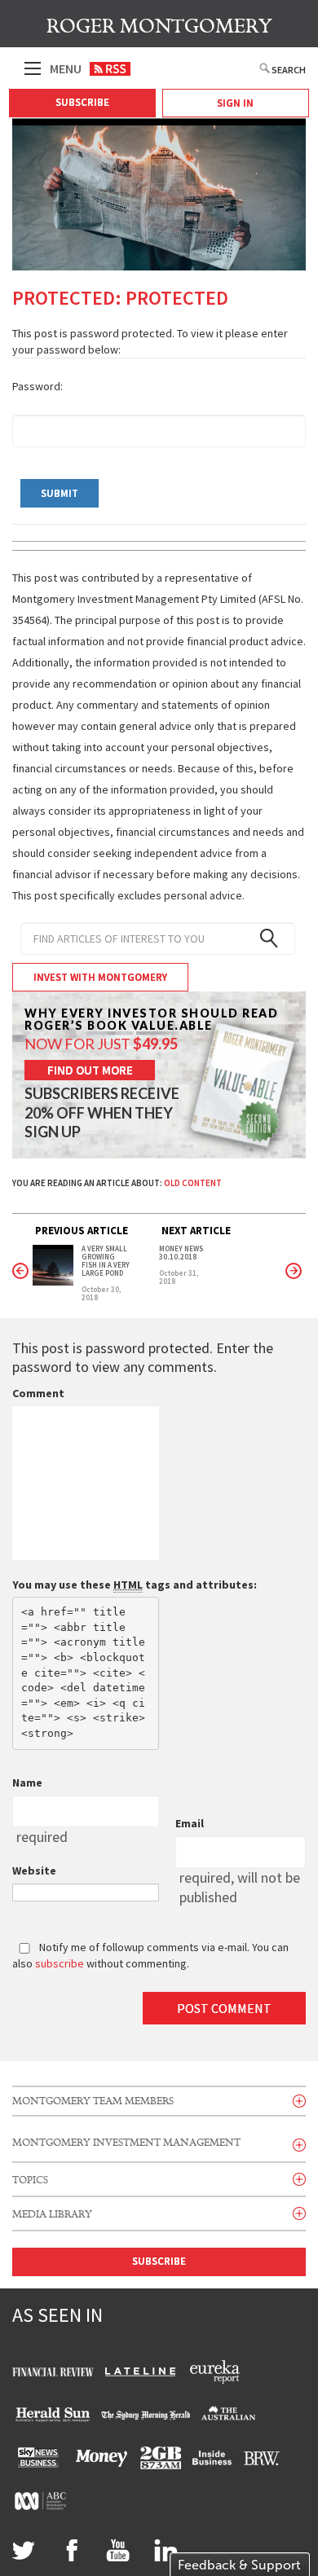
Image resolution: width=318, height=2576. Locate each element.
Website (34, 1870)
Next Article (196, 1231)
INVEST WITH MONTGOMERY (100, 977)
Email (190, 1823)
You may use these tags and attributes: (135, 1585)
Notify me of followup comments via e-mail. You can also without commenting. (150, 1955)
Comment (38, 1393)
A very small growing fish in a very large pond (106, 1261)
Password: (38, 386)
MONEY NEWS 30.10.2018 (181, 1253)
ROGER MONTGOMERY (159, 26)
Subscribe (82, 102)
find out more (90, 1070)
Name (27, 1783)
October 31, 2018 (179, 1277)
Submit (60, 493)
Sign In (235, 103)
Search (289, 70)
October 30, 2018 (101, 1294)
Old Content (193, 1183)
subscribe (60, 1963)
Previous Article (82, 1231)
